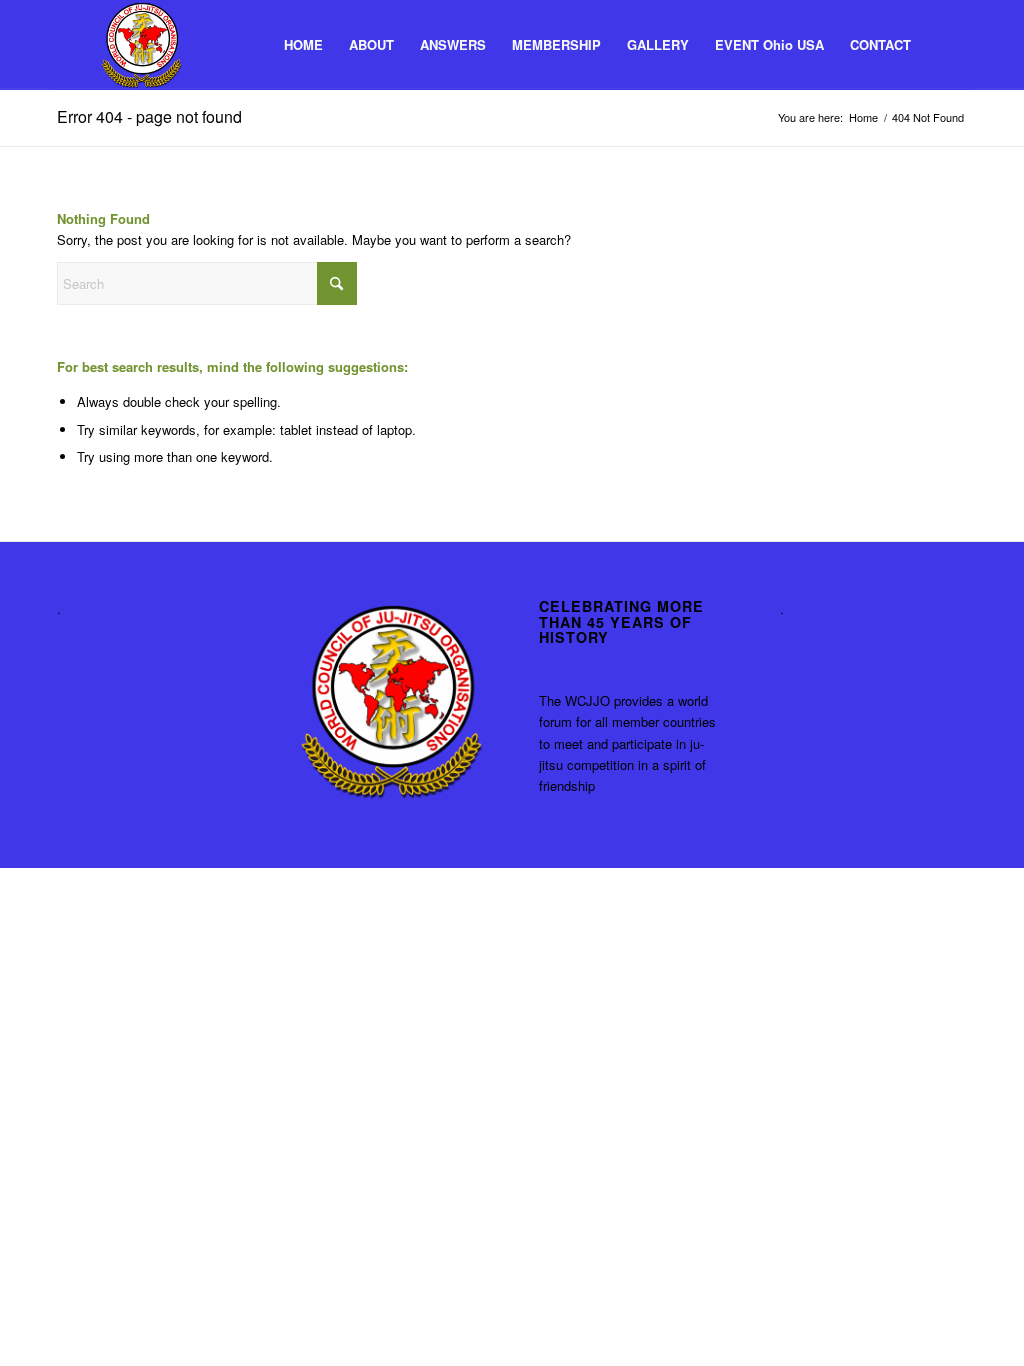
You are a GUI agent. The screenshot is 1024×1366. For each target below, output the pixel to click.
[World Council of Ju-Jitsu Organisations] (141, 45)
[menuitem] (303, 45)
